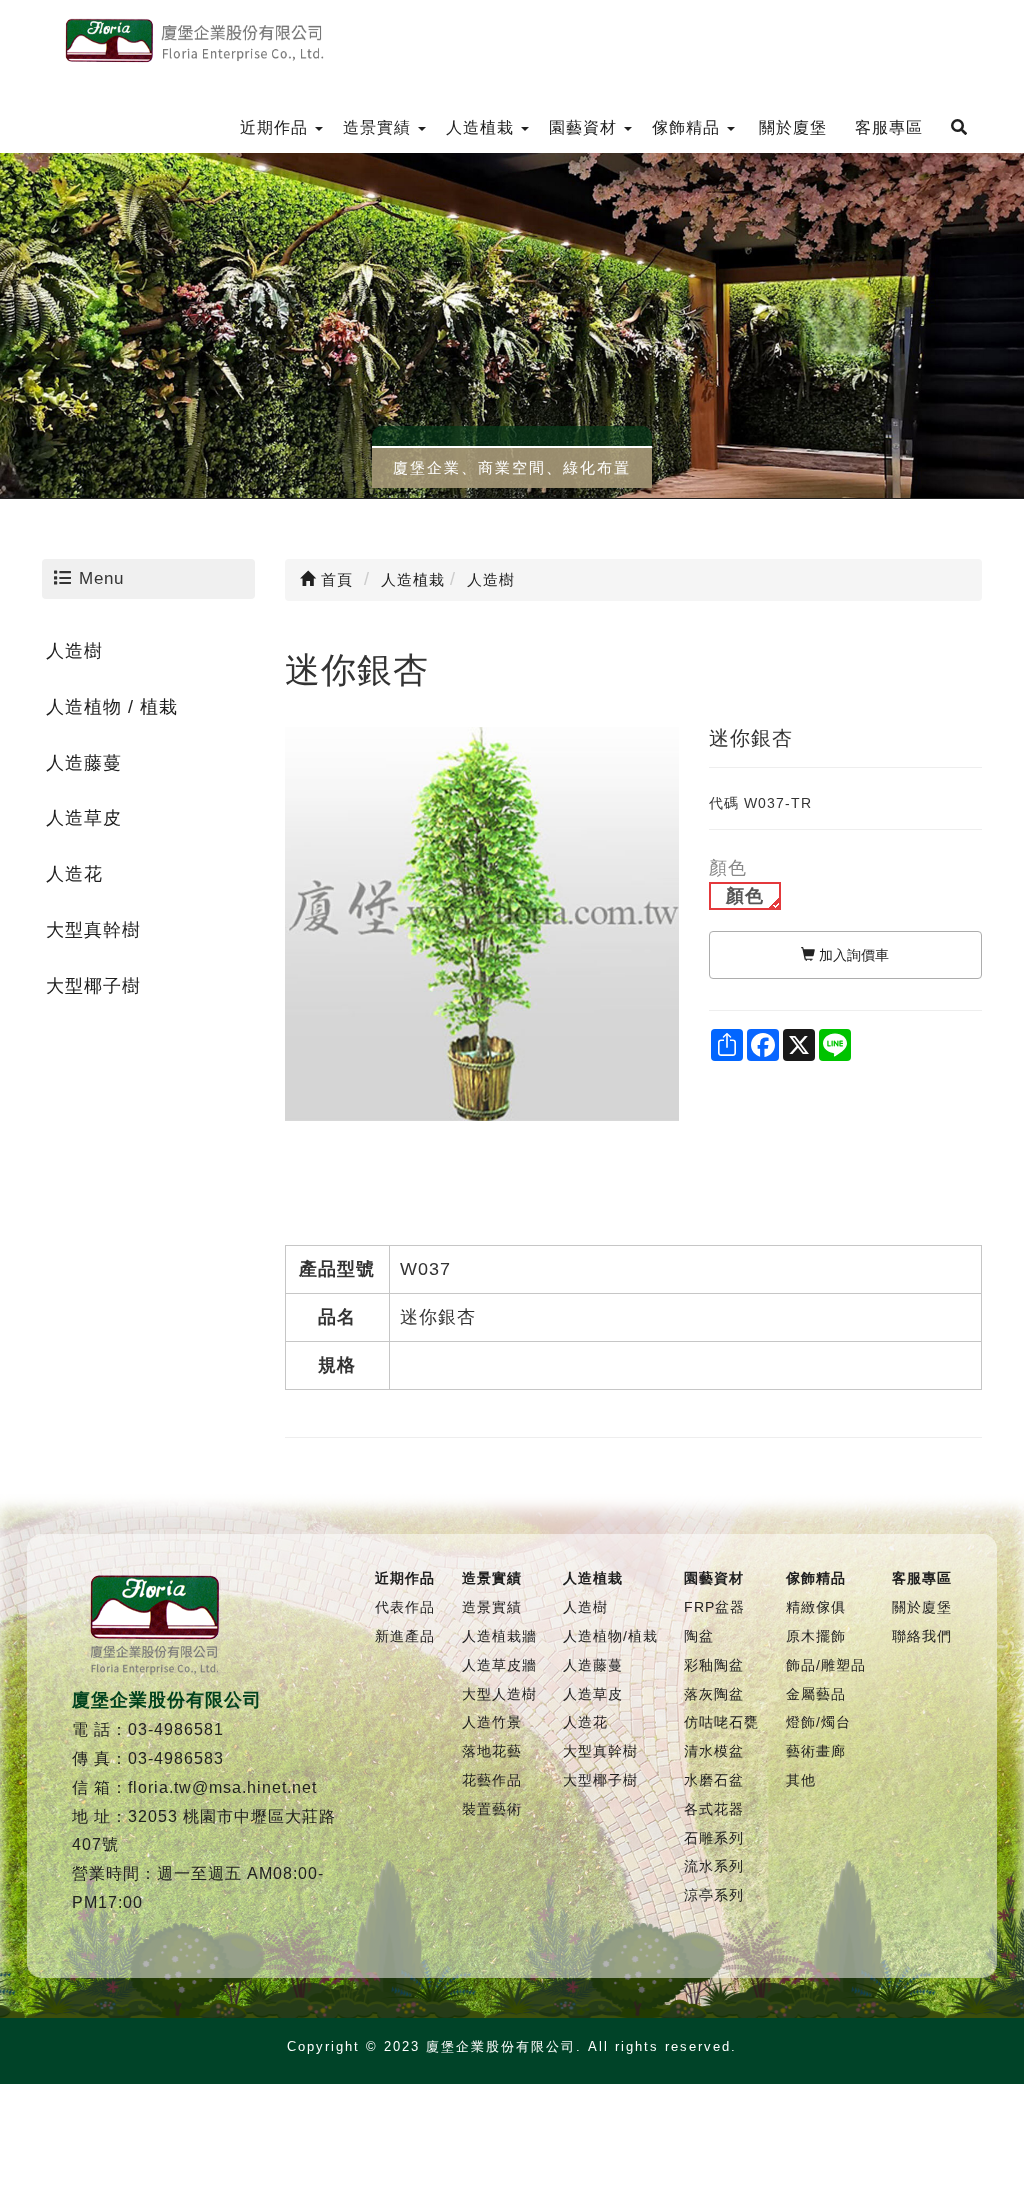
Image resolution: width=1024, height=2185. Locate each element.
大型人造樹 (499, 1694)
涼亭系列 (714, 1895)
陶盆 (699, 1636)
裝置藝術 (492, 1809)
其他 (801, 1780)
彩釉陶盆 (714, 1665)
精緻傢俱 (816, 1607)
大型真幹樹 (93, 930)
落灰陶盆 (714, 1694)
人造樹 (74, 651)
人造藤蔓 (84, 763)
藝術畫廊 (816, 1751)
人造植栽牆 (499, 1636)
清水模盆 (714, 1751)
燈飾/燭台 (818, 1722)
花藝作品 (492, 1780)
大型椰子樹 (93, 986)
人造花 (74, 874)
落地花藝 (492, 1751)
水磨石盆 (714, 1780)
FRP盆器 (714, 1607)
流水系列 (714, 1866)
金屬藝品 (816, 1694)
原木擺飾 (816, 1636)
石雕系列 (714, 1838)
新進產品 (405, 1636)
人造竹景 (492, 1722)
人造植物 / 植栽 (112, 707)
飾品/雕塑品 (826, 1665)
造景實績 (492, 1607)
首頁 (334, 579)
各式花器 (714, 1809)
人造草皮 (84, 818)
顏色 (745, 896)
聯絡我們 (922, 1636)
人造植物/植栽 (610, 1636)
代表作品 (405, 1607)
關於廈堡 (922, 1607)
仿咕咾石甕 (721, 1722)
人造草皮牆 (499, 1665)
